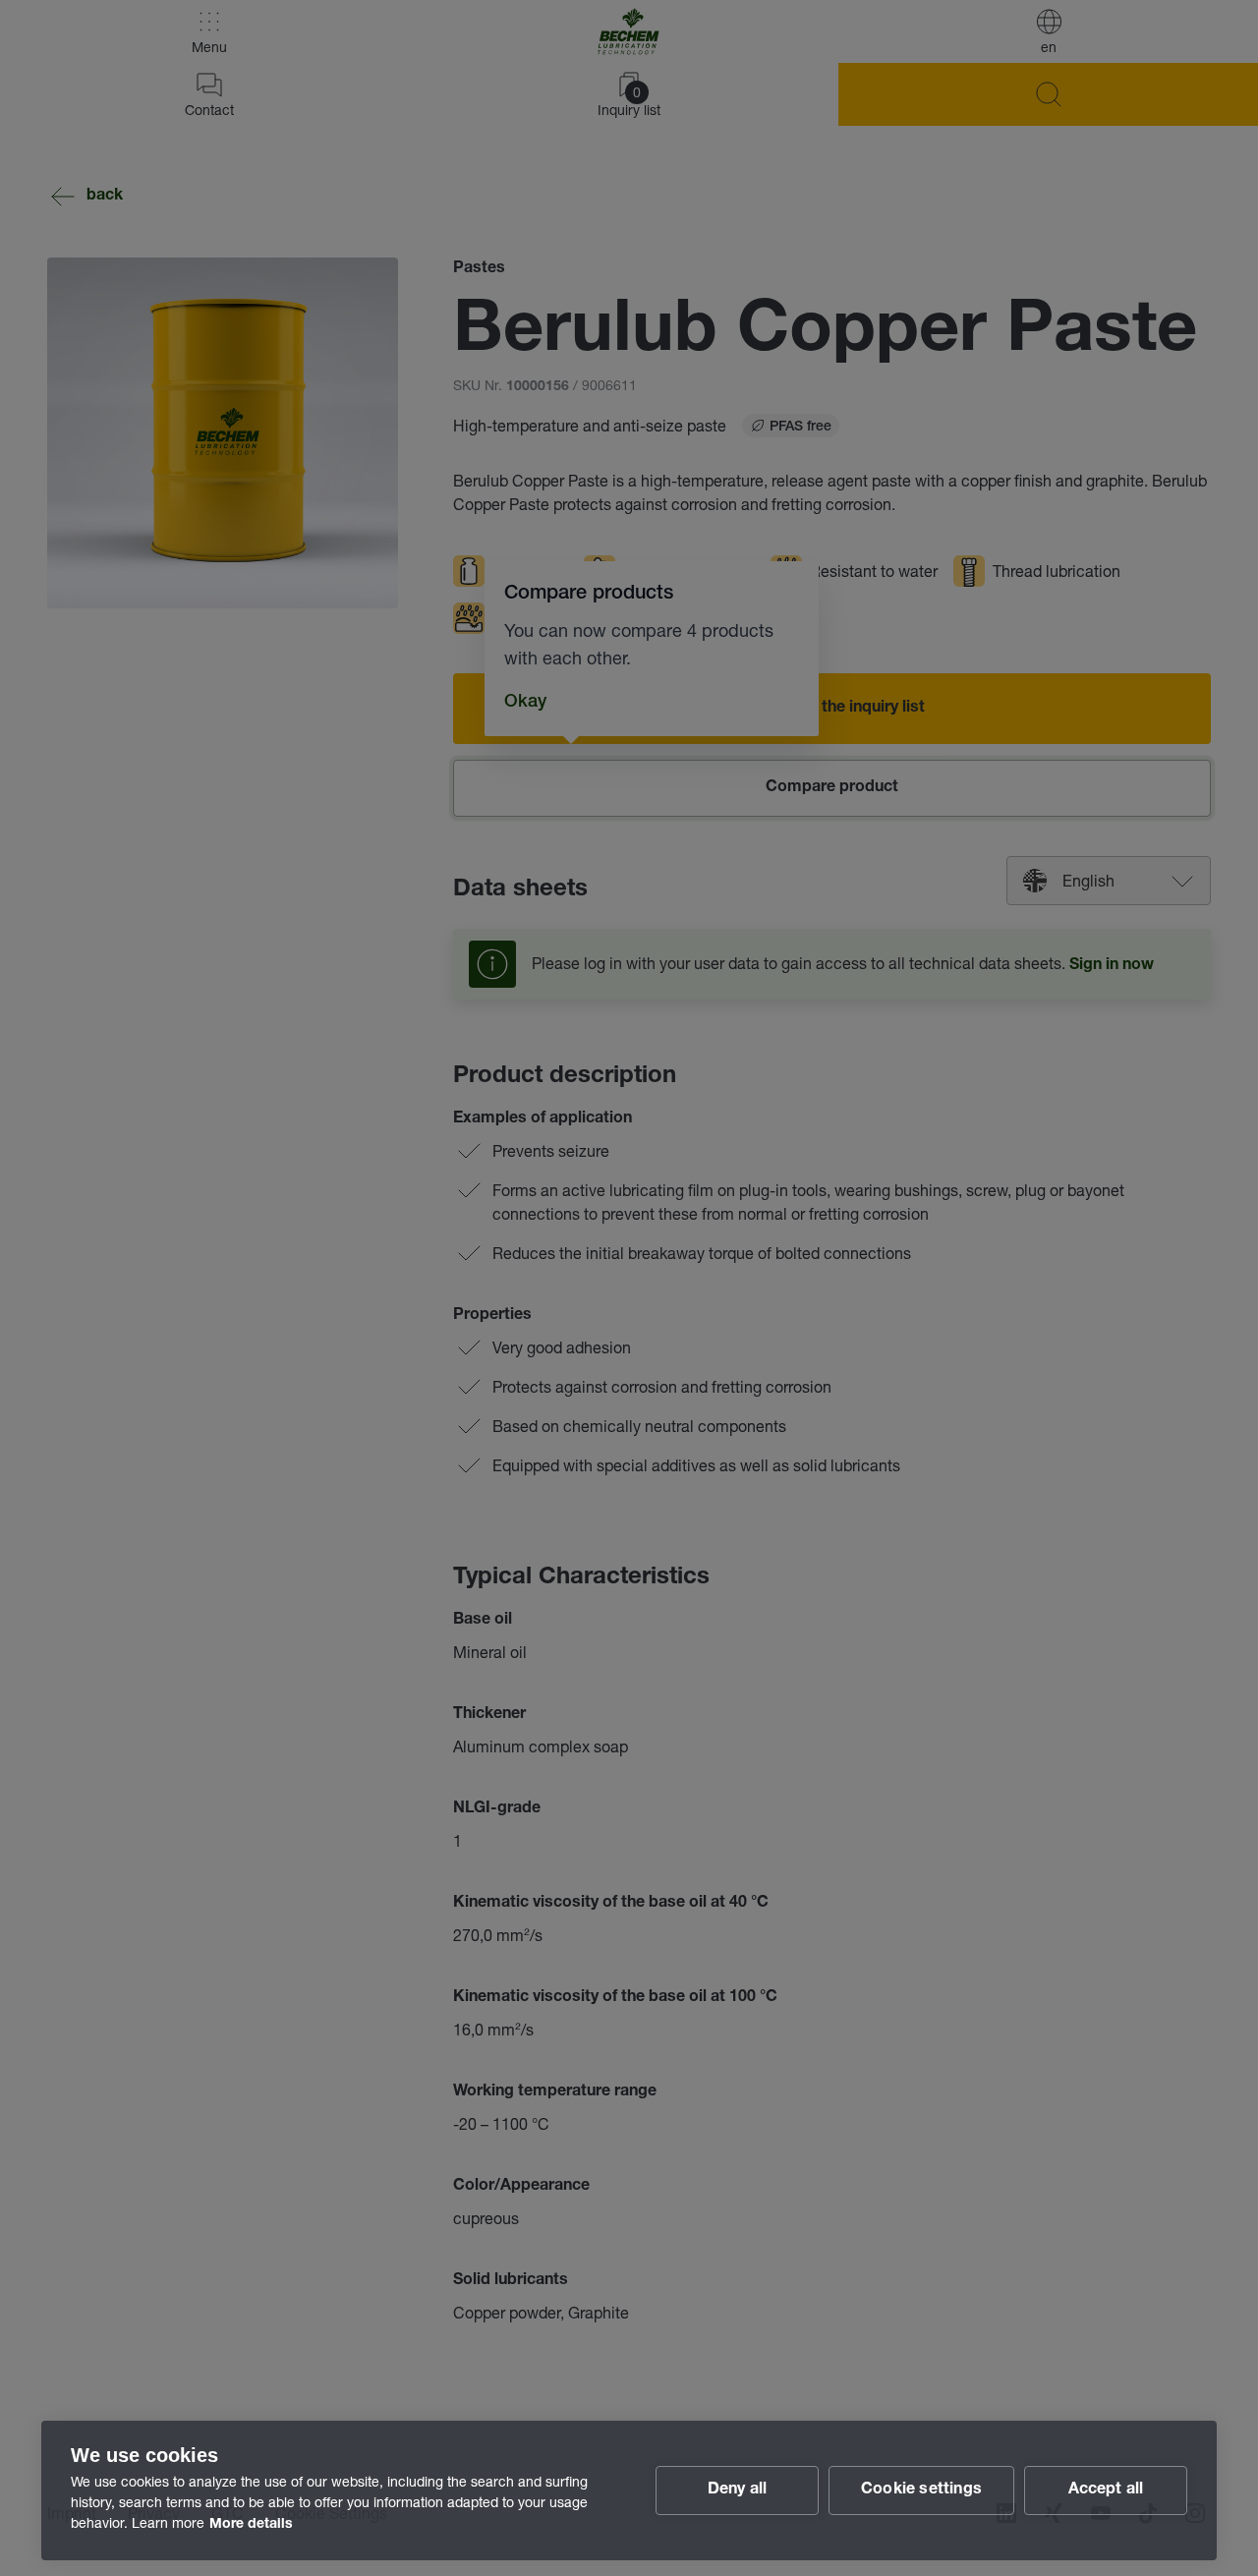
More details (251, 2525)
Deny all (738, 2490)
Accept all (1106, 2490)
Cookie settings (921, 2490)
